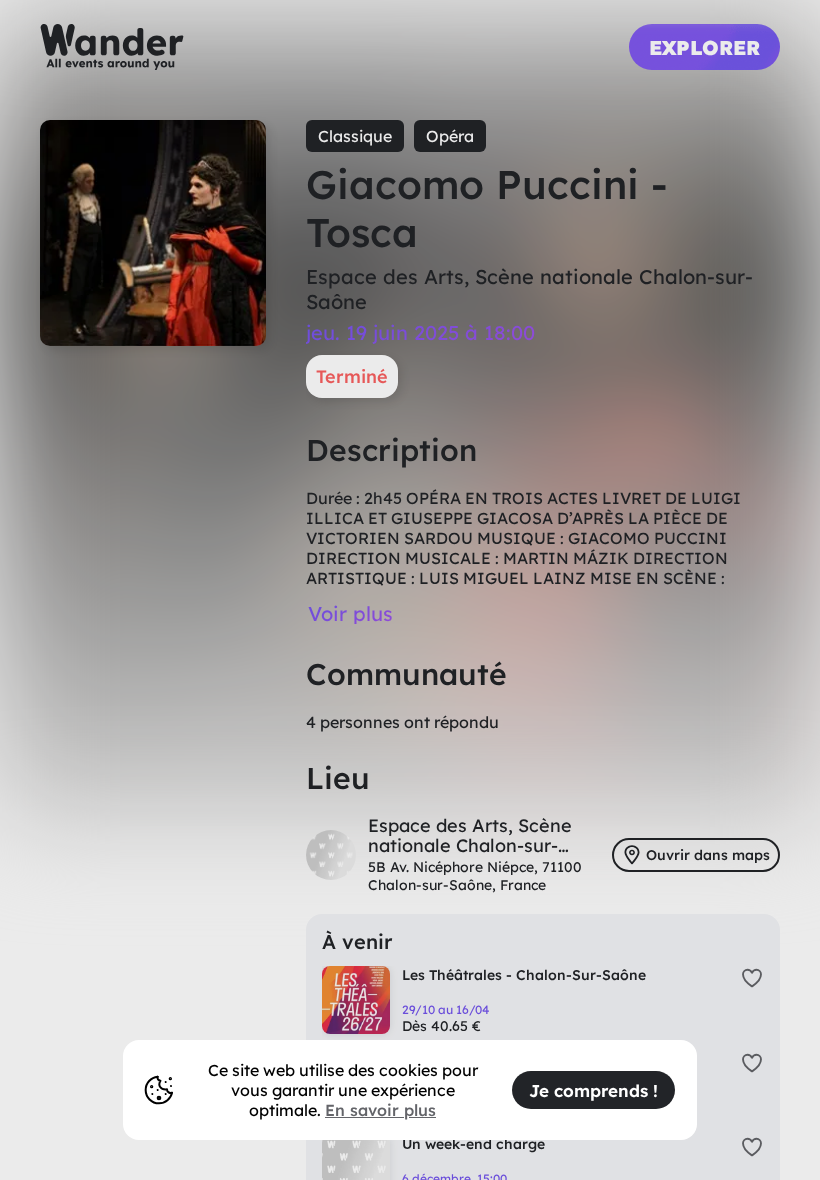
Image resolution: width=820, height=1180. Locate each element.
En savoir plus (380, 1110)
